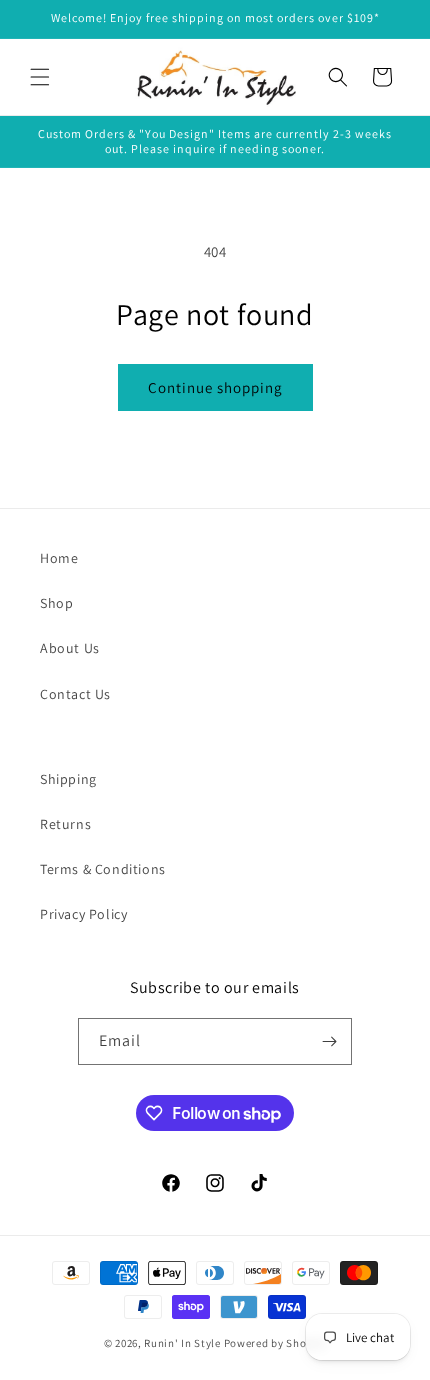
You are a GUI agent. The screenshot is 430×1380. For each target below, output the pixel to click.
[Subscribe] (329, 1041)
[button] (40, 77)
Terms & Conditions (103, 869)
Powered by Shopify (275, 1343)
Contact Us (75, 694)
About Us (70, 648)
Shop (56, 603)
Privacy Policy (83, 914)
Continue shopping (215, 387)
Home (59, 558)
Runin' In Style (182, 1343)
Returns (65, 824)
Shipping (68, 779)
